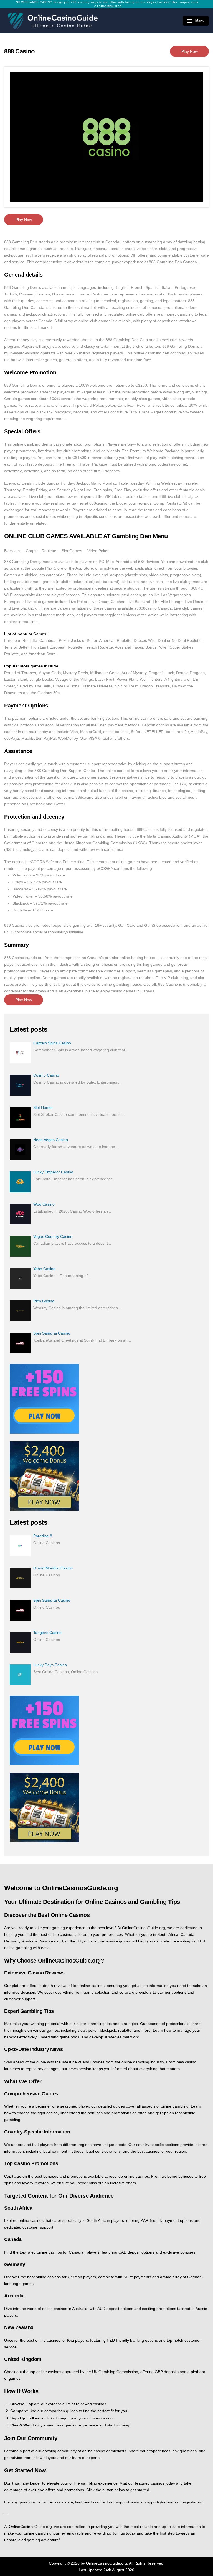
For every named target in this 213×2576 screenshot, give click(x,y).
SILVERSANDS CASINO (34, 2)
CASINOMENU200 (108, 6)
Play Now (190, 51)
